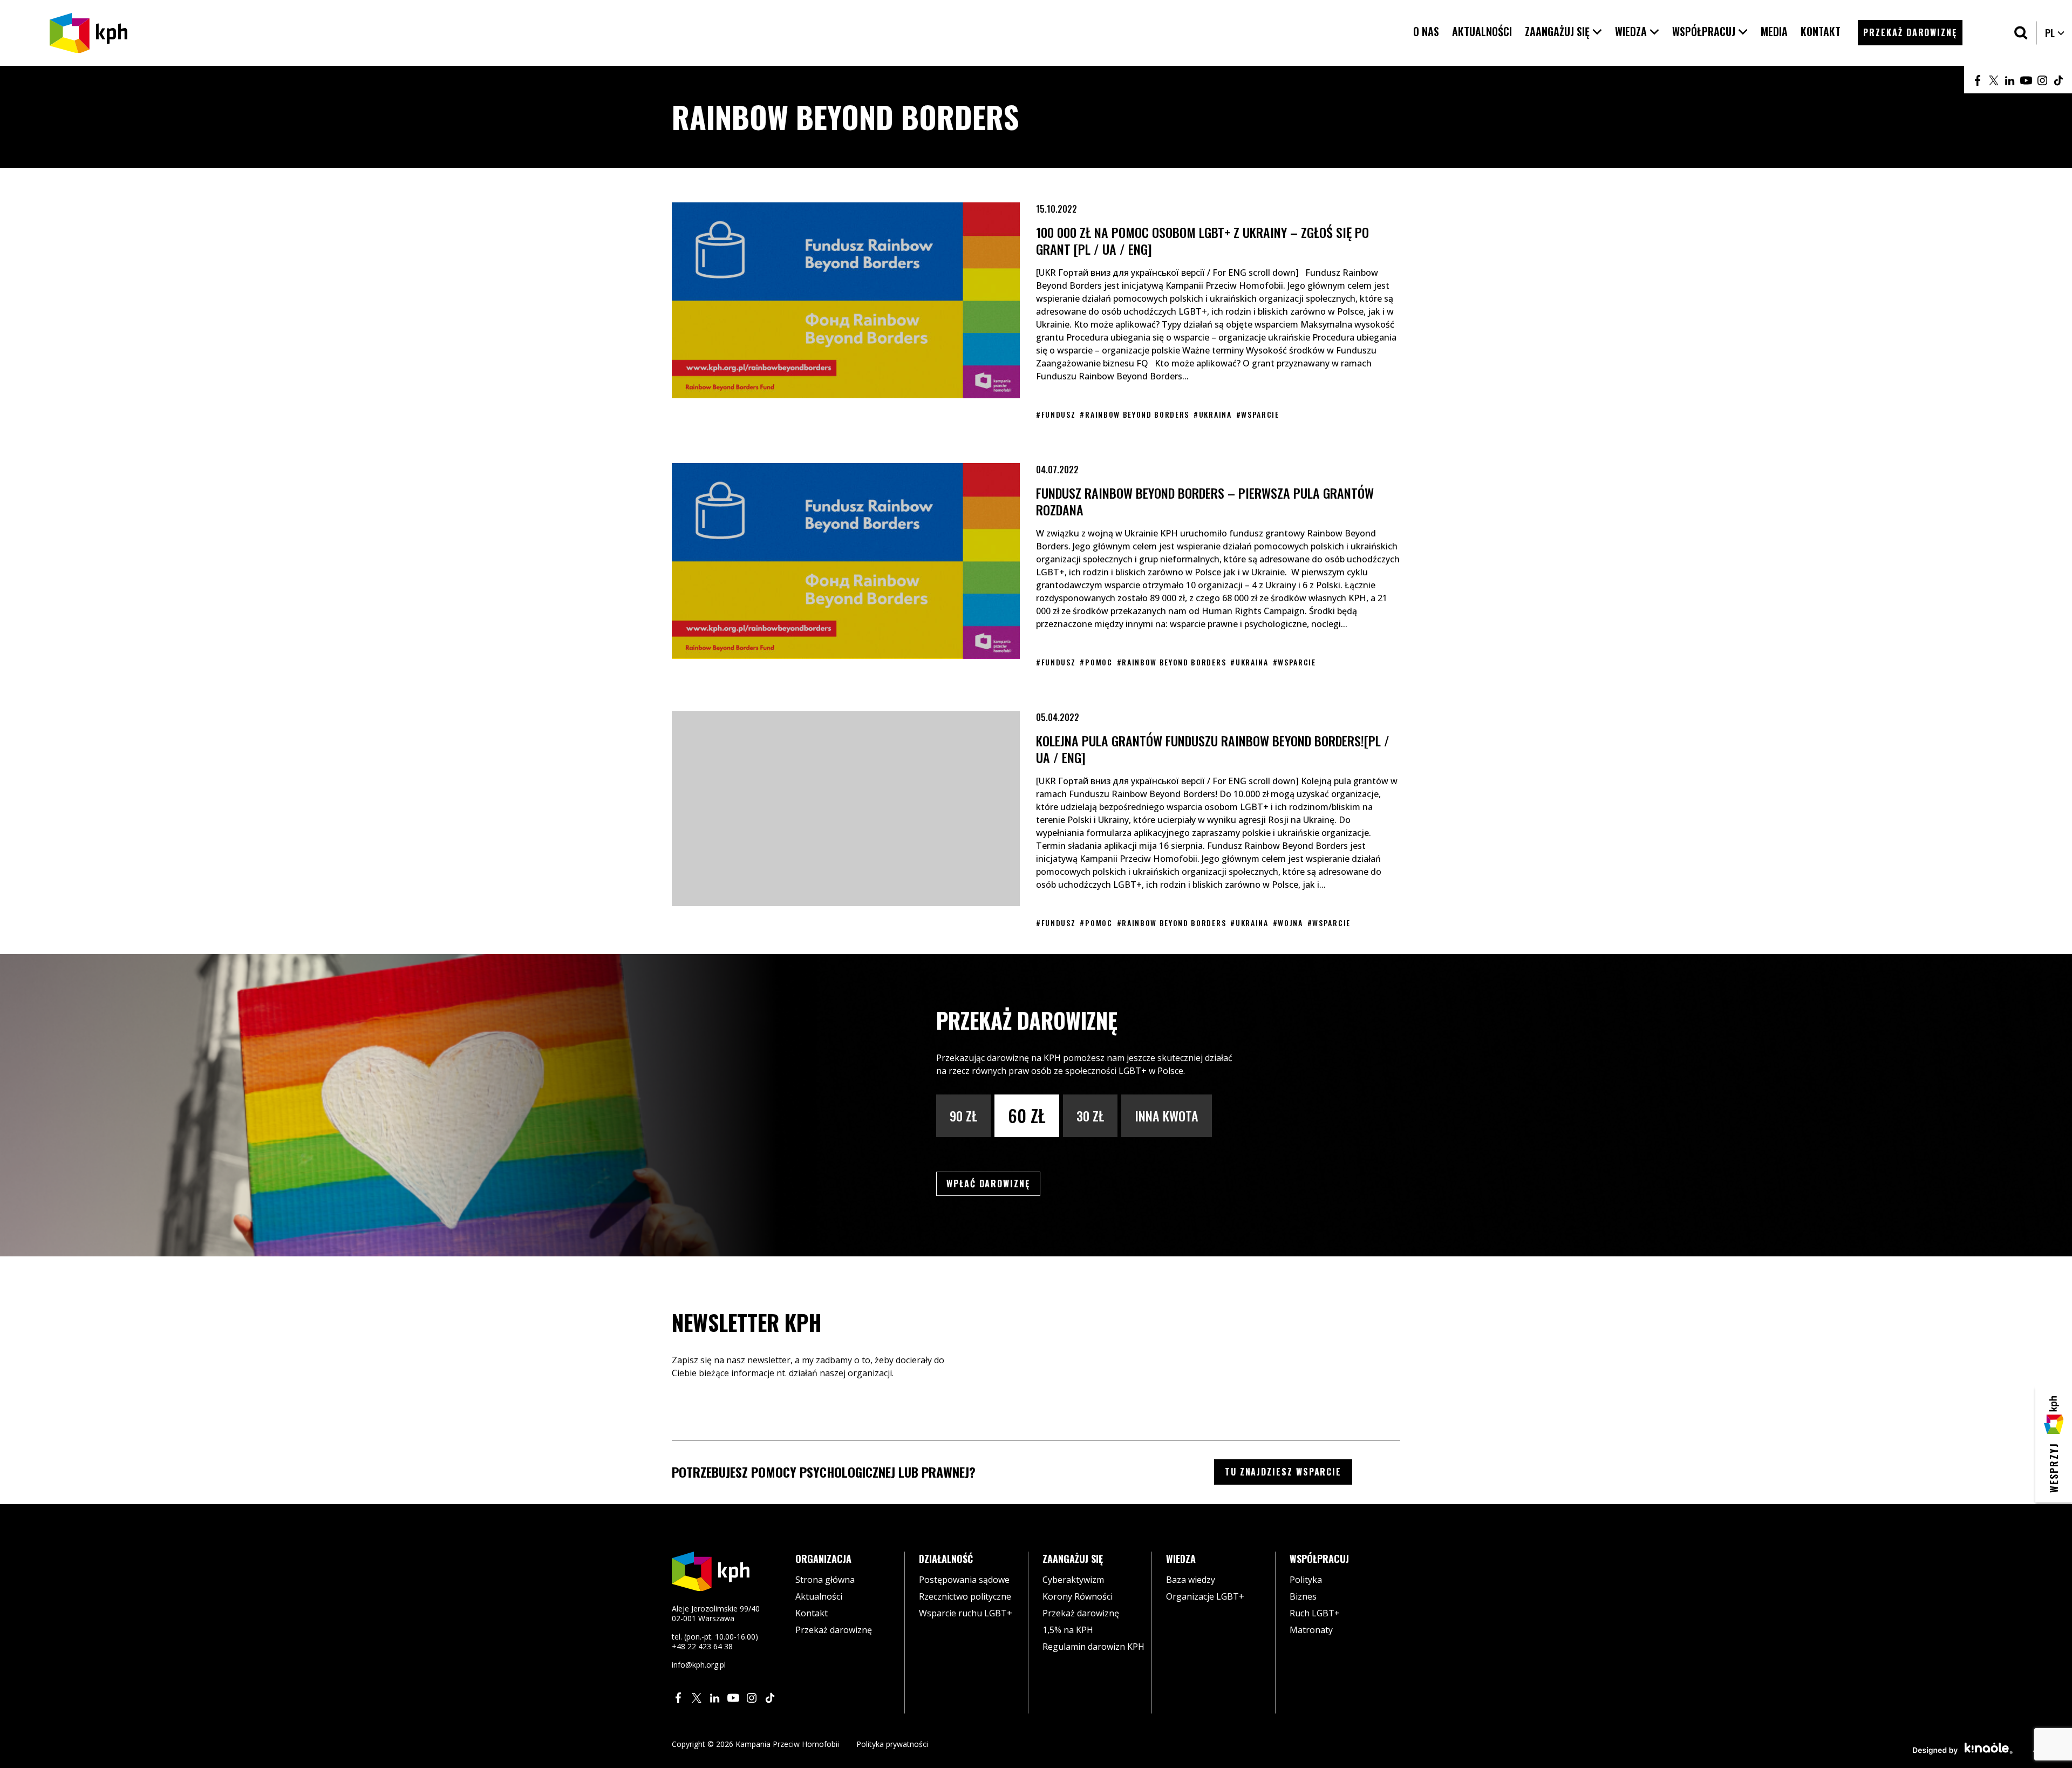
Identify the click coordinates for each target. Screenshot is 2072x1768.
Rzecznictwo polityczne (965, 1596)
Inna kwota (1167, 1116)
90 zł (963, 1116)
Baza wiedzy (1191, 1580)
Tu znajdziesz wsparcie (1283, 1472)
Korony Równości (1078, 1596)
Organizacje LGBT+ (1205, 1596)
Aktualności (819, 1596)
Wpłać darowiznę (993, 1183)
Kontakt (812, 1613)
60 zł (1027, 1115)
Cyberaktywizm (1073, 1580)
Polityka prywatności (892, 1744)
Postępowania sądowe (964, 1580)
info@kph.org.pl (699, 1665)
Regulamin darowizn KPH (1093, 1647)
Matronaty (1311, 1630)
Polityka (1306, 1580)
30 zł (1090, 1116)
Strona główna (825, 1580)
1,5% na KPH (1068, 1630)
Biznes (1303, 1596)
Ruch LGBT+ (1315, 1613)
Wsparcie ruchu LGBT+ (966, 1613)
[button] (1563, 32)
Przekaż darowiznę (834, 1630)
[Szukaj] (2021, 33)
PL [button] (2055, 33)
